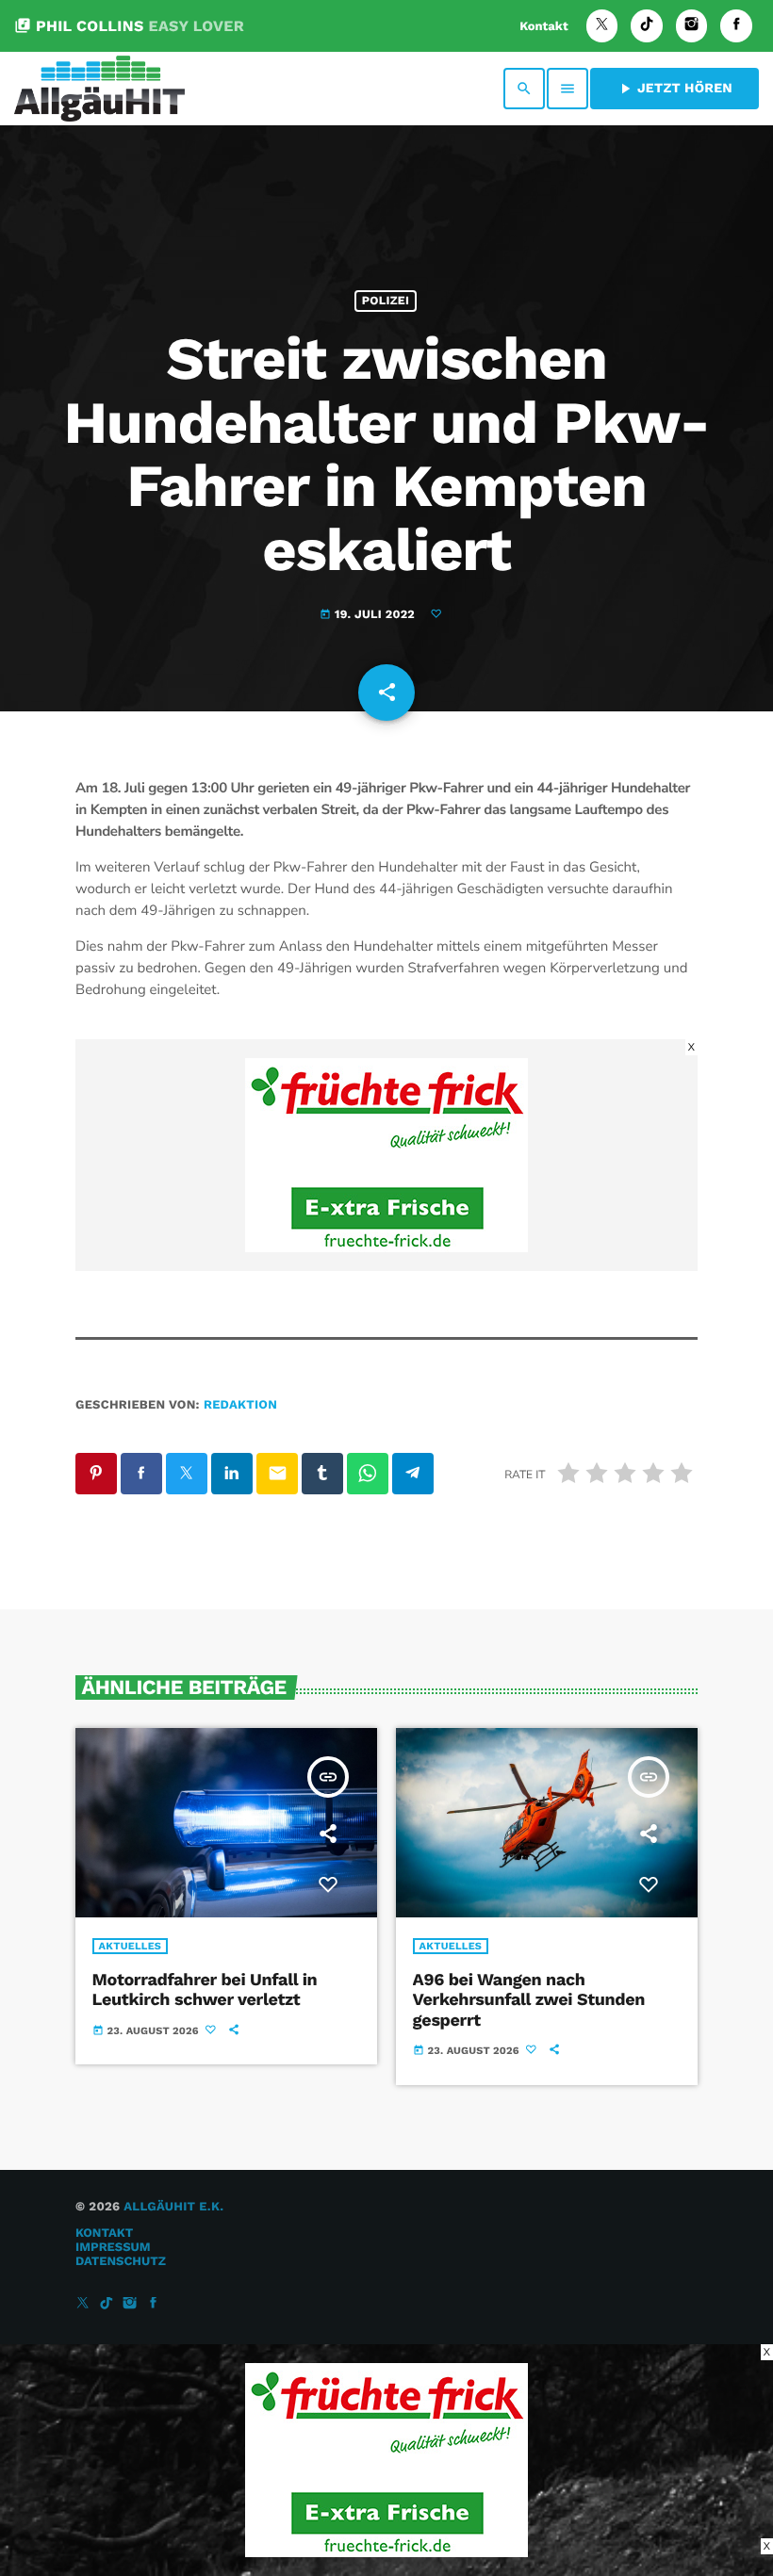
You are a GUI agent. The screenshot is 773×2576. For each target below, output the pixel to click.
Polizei (386, 301)
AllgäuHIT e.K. (173, 2207)
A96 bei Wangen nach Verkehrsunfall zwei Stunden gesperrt (529, 2000)
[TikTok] (647, 26)
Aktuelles (131, 1946)
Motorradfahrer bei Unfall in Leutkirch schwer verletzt (205, 1990)
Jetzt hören (674, 89)
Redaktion (240, 1405)
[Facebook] (736, 26)
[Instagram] (692, 26)
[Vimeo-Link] (99, 89)
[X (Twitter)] (602, 26)
